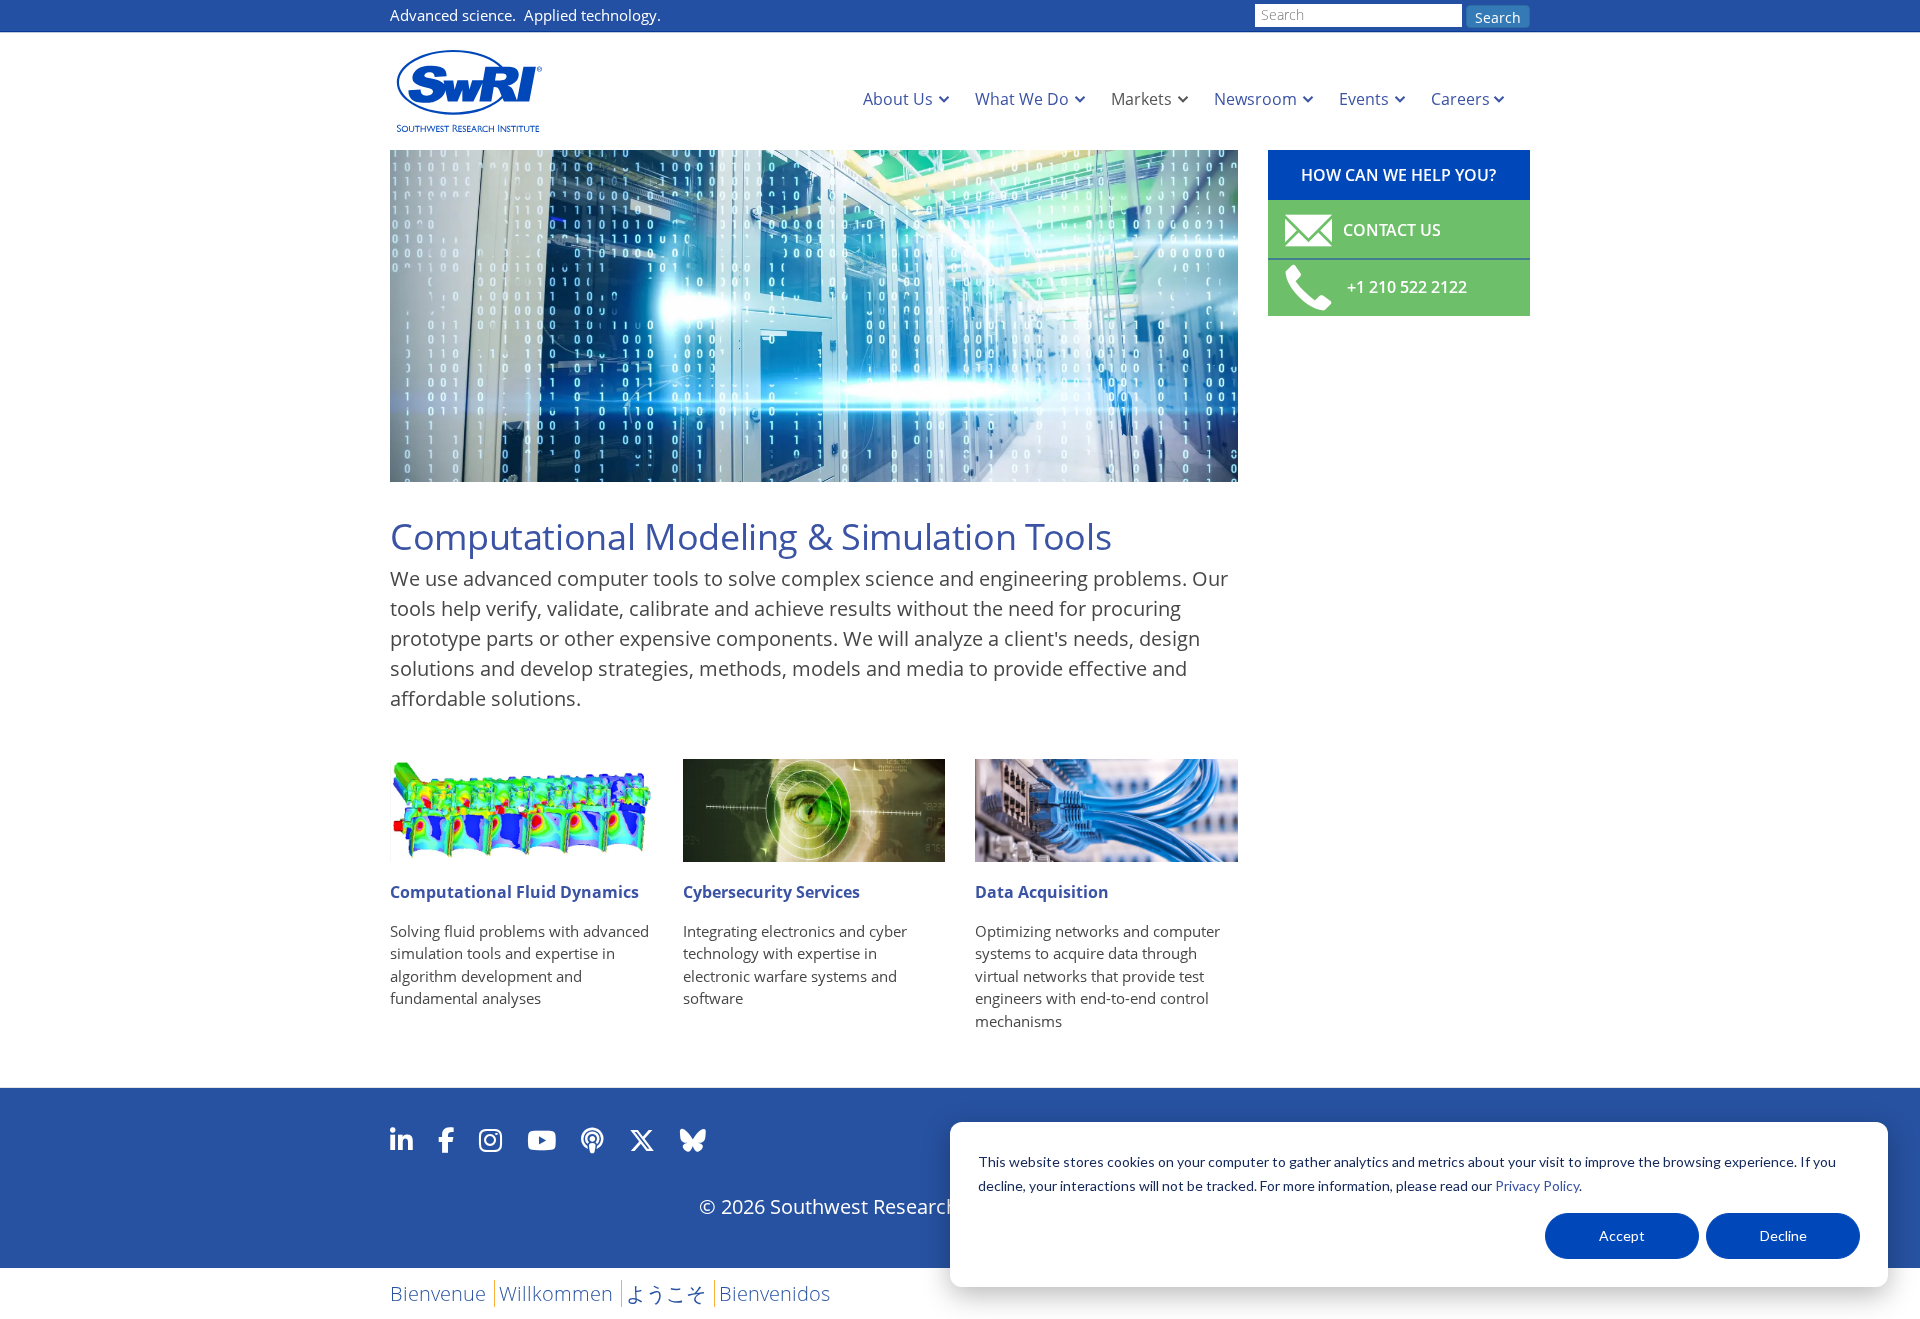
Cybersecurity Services (771, 892)
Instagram (490, 1140)
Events (1364, 99)
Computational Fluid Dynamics (514, 892)
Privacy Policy (1537, 1185)
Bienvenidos (774, 1293)
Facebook (446, 1140)
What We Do (1022, 99)
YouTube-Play (541, 1140)
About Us (898, 99)
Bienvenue (438, 1293)
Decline (1783, 1235)
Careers (1460, 99)
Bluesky (693, 1140)
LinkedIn (401, 1140)
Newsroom (1255, 99)
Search (1498, 17)
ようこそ (666, 1293)
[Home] (475, 91)
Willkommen (556, 1293)
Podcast (592, 1140)
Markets (1141, 99)
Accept (1622, 1235)
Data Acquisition (1042, 892)
